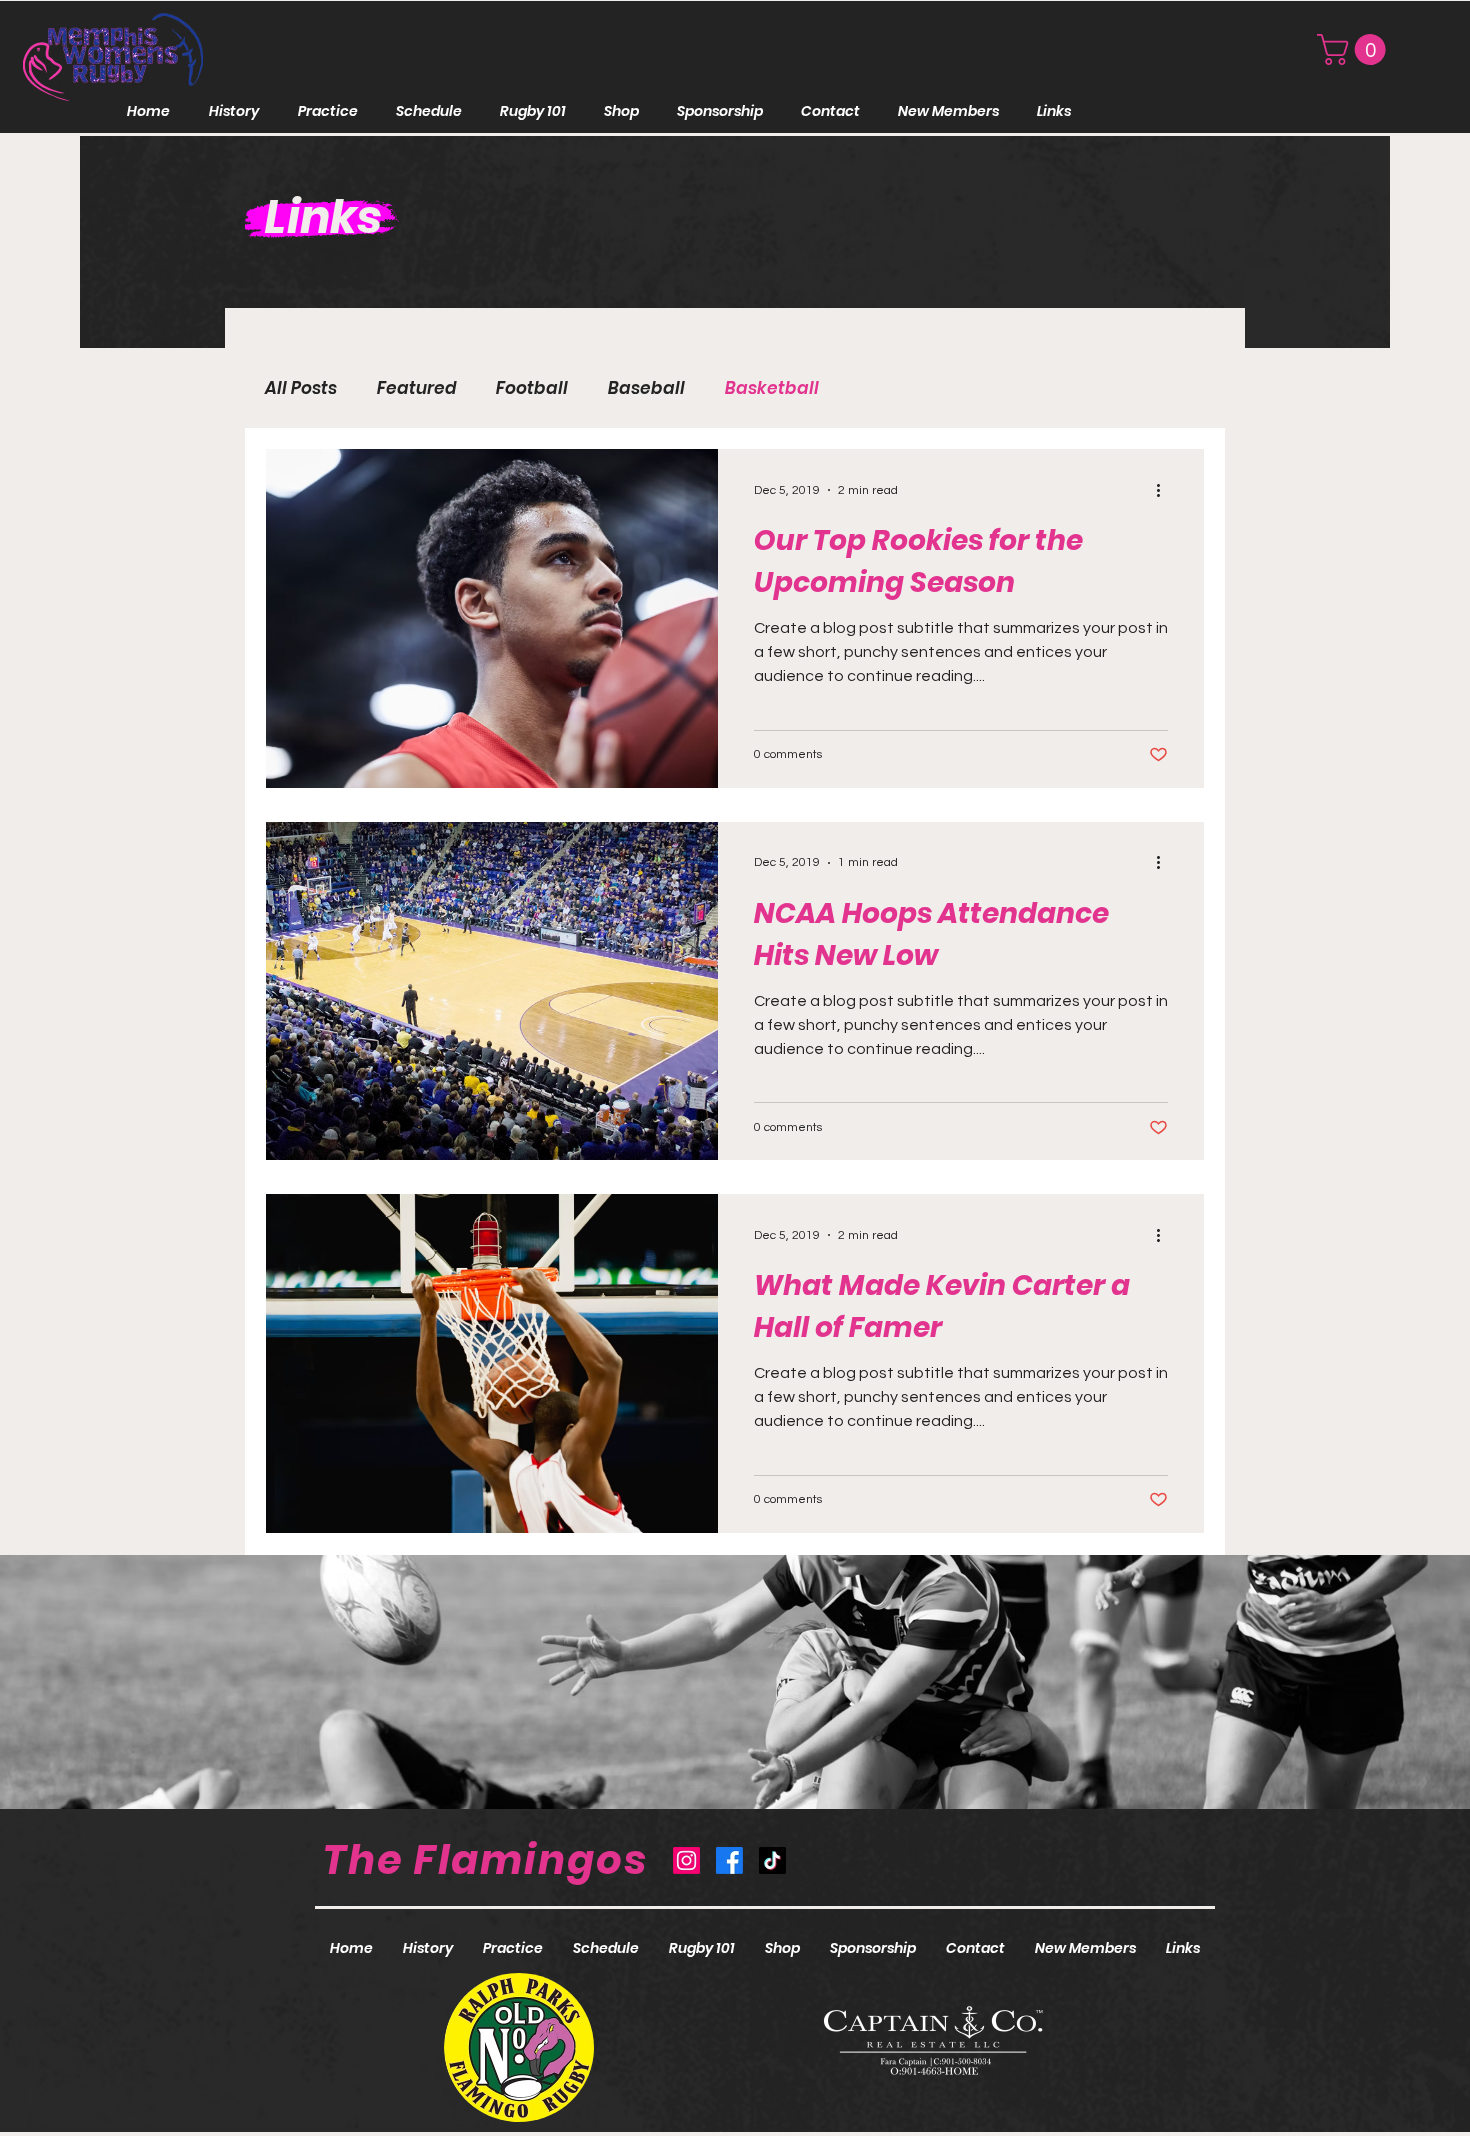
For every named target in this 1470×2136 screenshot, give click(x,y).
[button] (1355, 49)
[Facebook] (729, 1860)
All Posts (301, 388)
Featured (416, 388)
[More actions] (1165, 490)
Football (532, 388)
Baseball (646, 388)
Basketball (772, 388)
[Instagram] (686, 1860)
